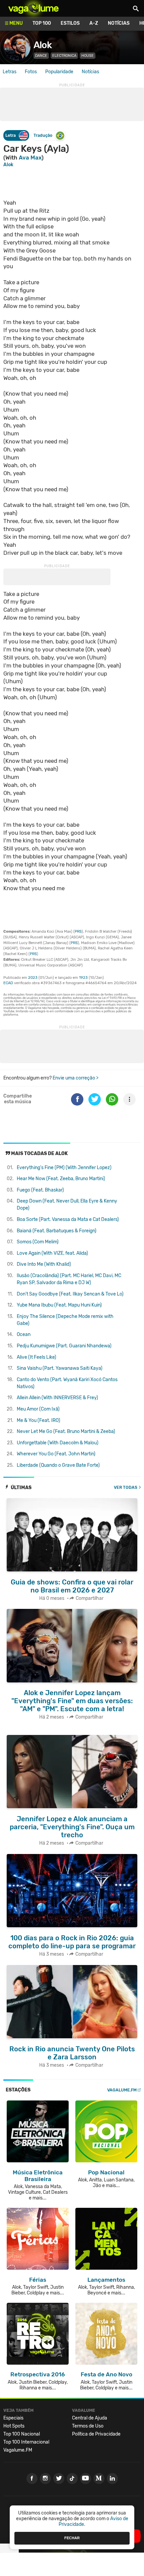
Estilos (70, 23)
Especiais (13, 2418)
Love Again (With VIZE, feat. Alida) (52, 1253)
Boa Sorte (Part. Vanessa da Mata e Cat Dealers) (68, 1219)
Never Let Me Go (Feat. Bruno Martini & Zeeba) (66, 1431)
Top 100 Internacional (26, 2442)
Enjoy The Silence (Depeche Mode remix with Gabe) (65, 1320)
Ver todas (126, 1487)
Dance (41, 56)
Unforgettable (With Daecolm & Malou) (58, 1443)
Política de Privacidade (96, 2434)
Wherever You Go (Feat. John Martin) (56, 1454)
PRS (78, 932)
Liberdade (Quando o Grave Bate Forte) (58, 1465)
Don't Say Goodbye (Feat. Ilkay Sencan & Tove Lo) (70, 1294)
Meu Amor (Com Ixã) (38, 1409)
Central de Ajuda (90, 2418)
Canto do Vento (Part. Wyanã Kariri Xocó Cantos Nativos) (67, 1383)
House (88, 56)
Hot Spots (14, 2426)
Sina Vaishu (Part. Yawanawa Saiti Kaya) (60, 1368)
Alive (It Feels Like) (37, 1357)
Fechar (72, 2538)
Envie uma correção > (76, 1078)
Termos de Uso (88, 2426)
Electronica (64, 56)
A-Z (94, 23)
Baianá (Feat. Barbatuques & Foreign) (57, 1231)
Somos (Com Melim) (38, 1242)
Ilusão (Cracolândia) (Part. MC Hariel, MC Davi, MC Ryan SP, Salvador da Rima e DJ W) (69, 1279)
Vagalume (33, 8)
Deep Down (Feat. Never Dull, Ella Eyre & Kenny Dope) (67, 1205)
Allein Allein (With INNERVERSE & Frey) (57, 1398)
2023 (33, 978)
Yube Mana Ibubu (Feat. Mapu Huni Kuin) (59, 1305)
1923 (83, 978)
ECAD (8, 983)
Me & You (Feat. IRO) (39, 1420)
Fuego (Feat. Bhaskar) (40, 1190)
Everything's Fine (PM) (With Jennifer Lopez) (64, 1168)
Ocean (24, 1334)
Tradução (43, 135)
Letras (10, 72)
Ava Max (30, 158)
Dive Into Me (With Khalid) (44, 1264)
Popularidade (59, 72)
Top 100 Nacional (22, 2434)
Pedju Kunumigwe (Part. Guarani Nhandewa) (64, 1346)
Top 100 (42, 23)
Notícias (119, 23)
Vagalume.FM (122, 2090)
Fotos (31, 72)
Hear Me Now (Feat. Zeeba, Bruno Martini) (61, 1179)
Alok (43, 45)
